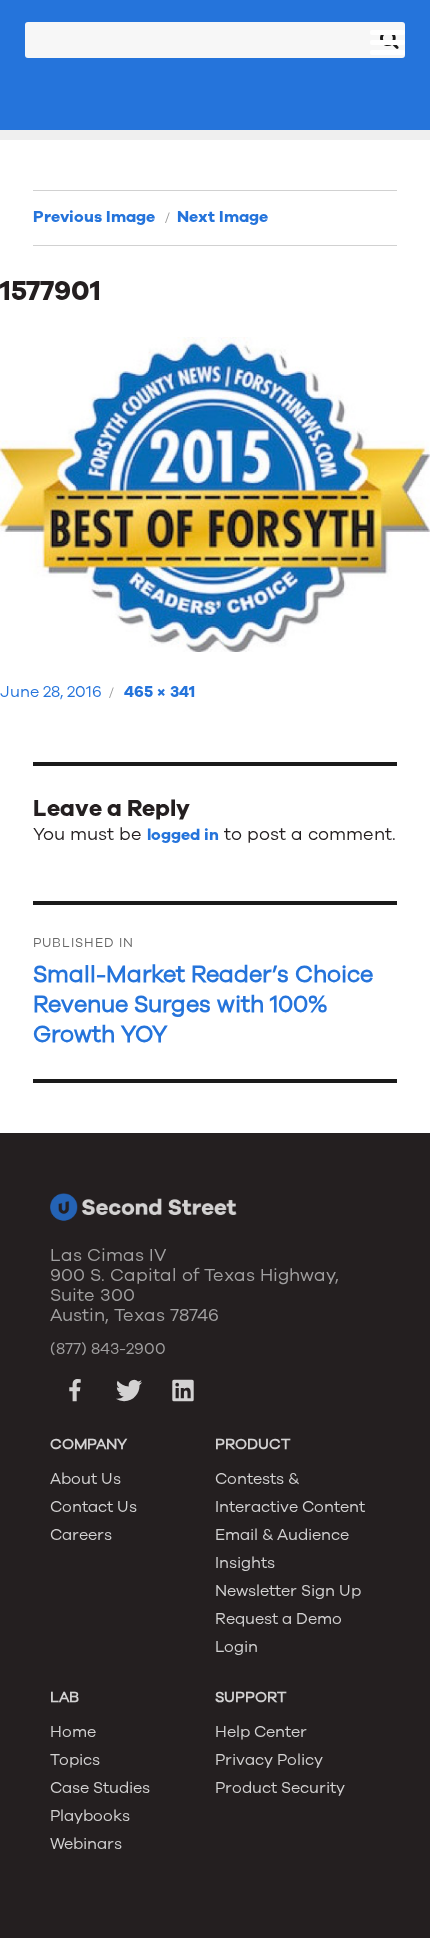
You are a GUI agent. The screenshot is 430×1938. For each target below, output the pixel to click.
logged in (183, 835)
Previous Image (94, 217)
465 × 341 (159, 692)
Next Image (222, 217)
